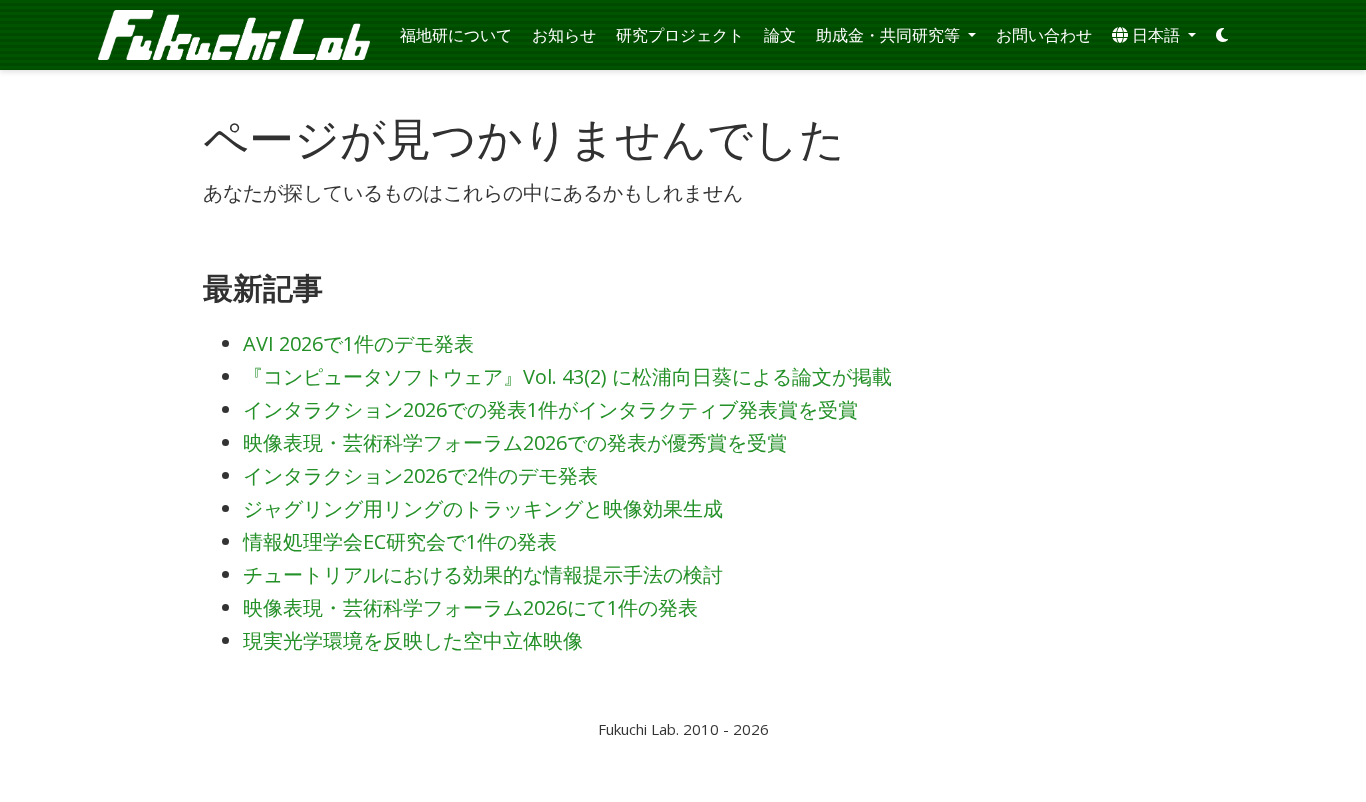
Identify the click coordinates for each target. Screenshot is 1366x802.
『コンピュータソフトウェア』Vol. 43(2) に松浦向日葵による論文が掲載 (567, 376)
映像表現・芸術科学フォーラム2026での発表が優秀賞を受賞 (515, 442)
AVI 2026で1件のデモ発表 (358, 343)
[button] (896, 35)
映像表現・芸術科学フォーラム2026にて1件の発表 (470, 607)
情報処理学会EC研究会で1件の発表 (400, 541)
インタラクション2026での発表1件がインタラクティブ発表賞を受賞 (550, 409)
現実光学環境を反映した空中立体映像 (413, 640)
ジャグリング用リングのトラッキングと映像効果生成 (483, 508)
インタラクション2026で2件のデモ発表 (420, 475)
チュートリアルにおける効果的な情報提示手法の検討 (483, 574)
